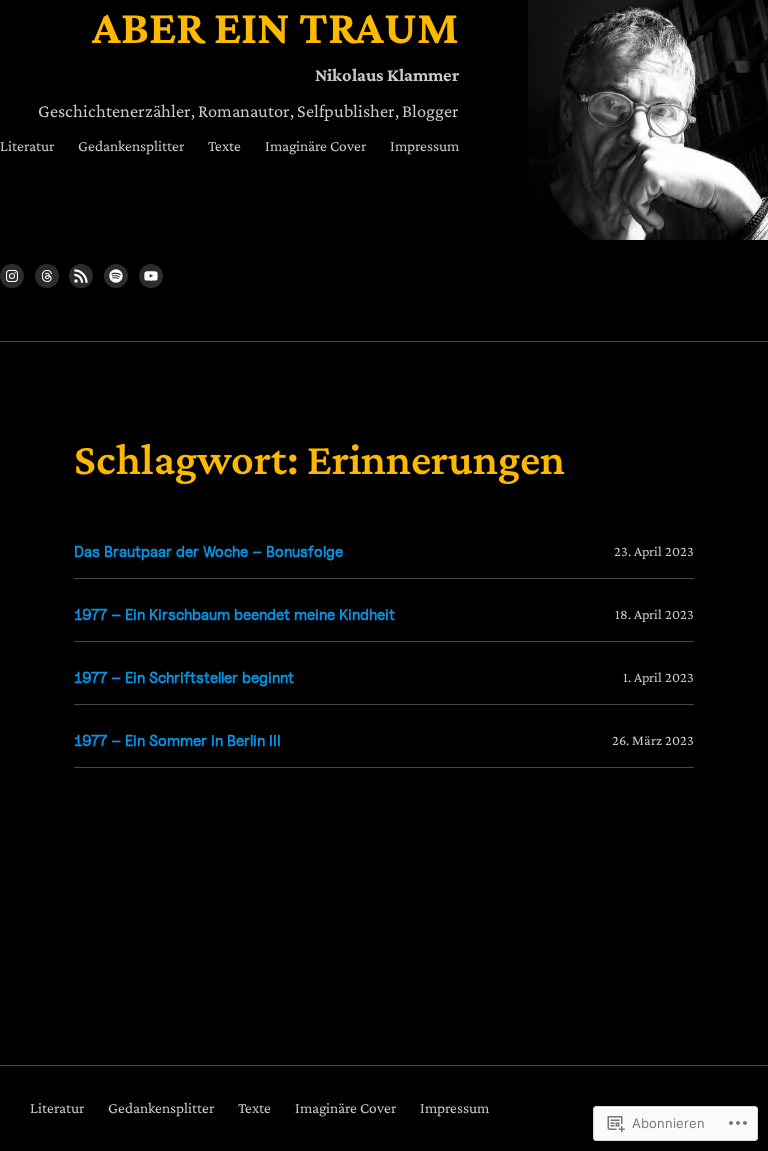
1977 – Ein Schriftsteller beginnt (184, 677)
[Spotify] (116, 276)
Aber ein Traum (275, 26)
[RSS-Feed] (81, 276)
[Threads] (47, 276)
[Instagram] (12, 276)
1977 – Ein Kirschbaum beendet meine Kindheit (234, 614)
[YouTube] (151, 276)
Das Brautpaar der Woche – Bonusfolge (208, 551)
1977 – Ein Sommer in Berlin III (177, 740)
